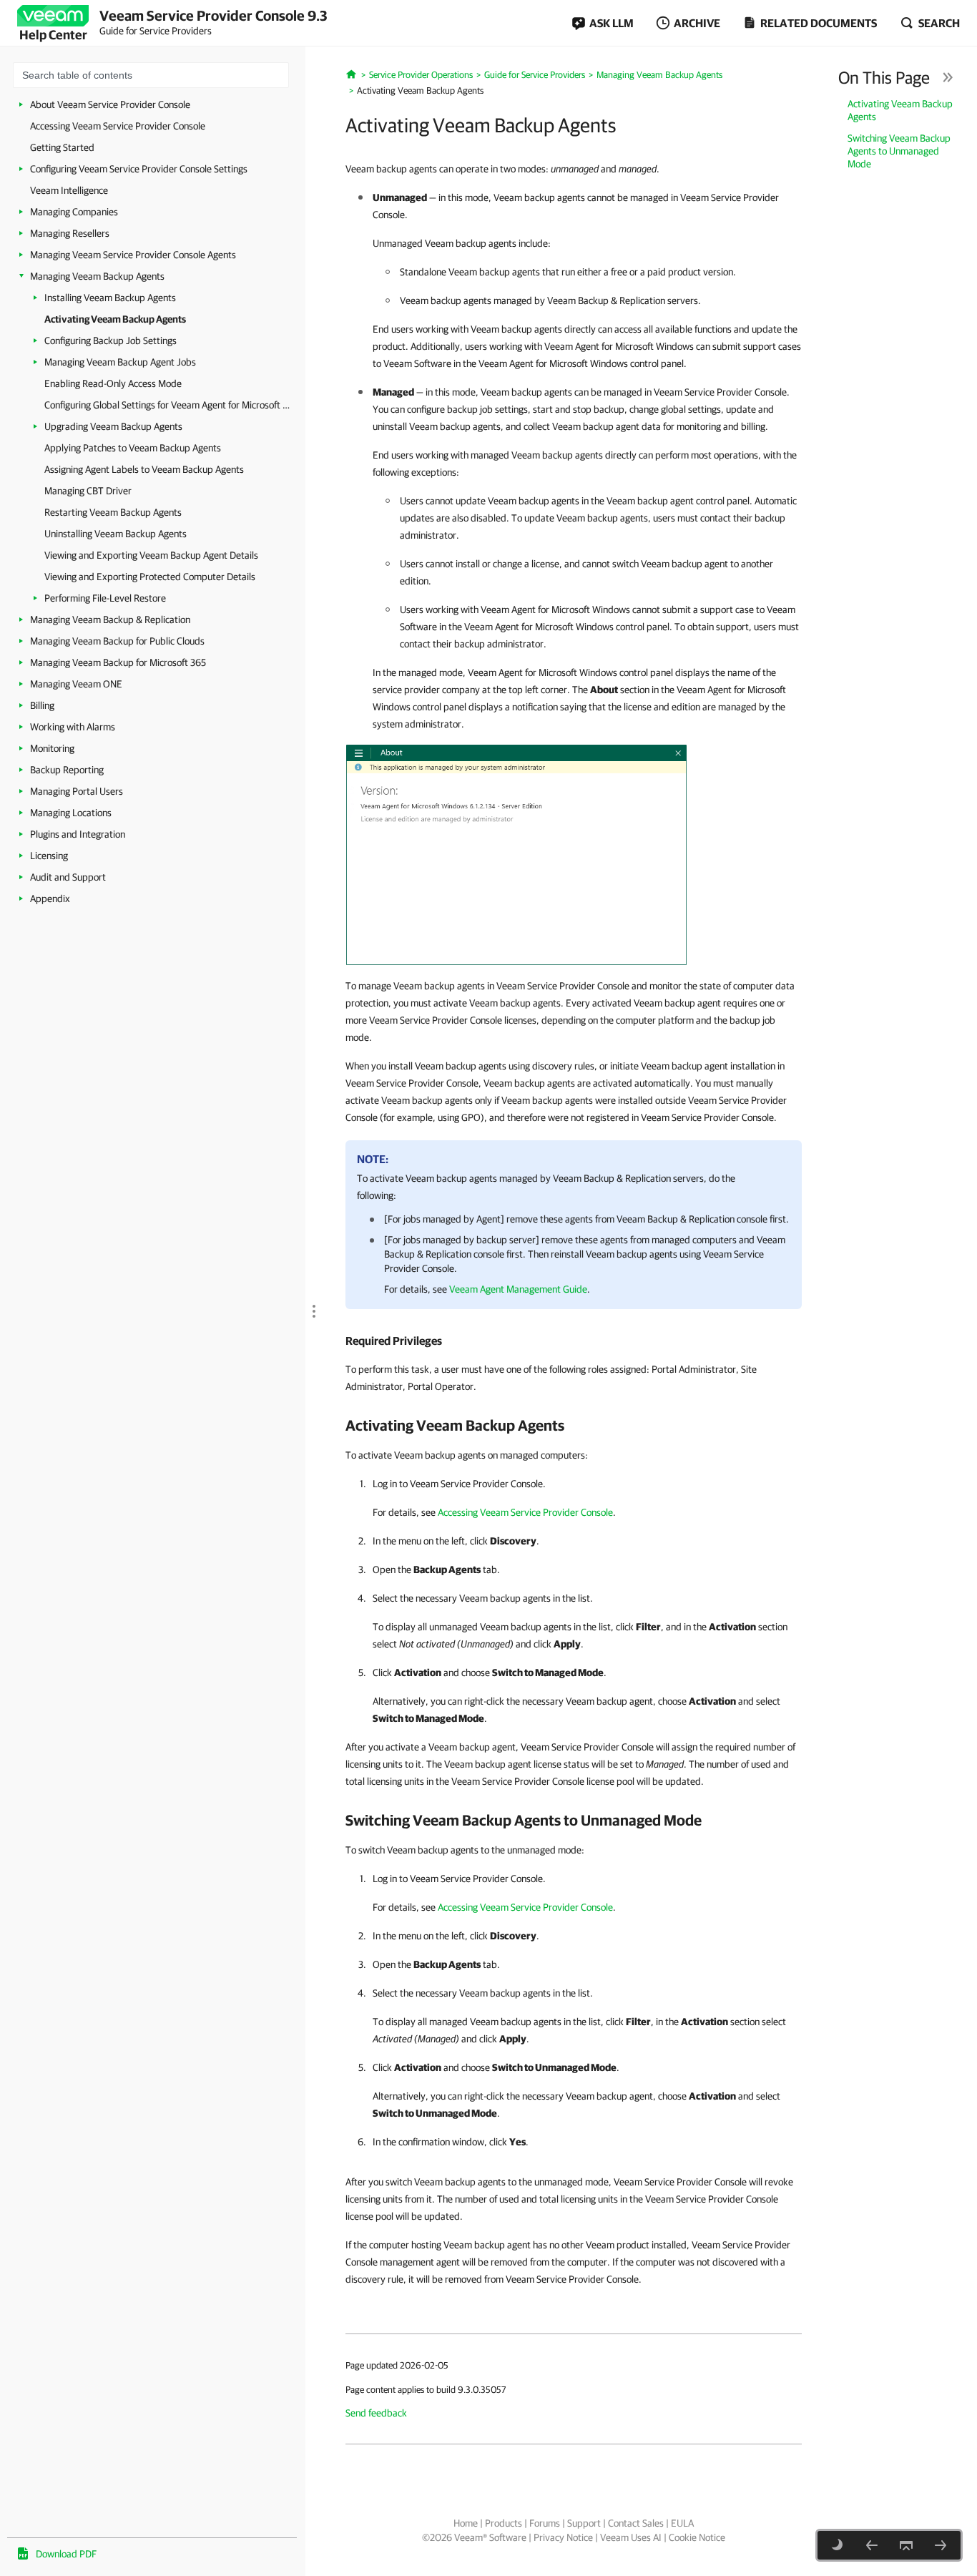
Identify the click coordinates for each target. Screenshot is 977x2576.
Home (466, 2523)
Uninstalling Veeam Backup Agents (116, 534)
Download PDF (66, 2554)
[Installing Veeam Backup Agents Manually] (872, 2545)
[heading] (574, 1341)
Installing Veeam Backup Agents (110, 298)
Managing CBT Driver (88, 491)
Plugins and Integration (78, 834)
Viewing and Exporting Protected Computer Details (150, 577)
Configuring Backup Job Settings (111, 341)
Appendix (50, 898)
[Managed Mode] (516, 854)
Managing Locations (71, 813)
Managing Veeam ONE (76, 684)
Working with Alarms (73, 727)
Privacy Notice (563, 2537)
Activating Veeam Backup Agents (115, 319)
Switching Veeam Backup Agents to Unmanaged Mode (899, 151)
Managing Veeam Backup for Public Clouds (117, 641)
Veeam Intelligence (69, 190)
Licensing (49, 856)
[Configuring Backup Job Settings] (941, 2545)
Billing (42, 705)
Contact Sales (636, 2523)
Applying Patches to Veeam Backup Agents (133, 448)
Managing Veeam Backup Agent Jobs (120, 362)
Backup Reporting (67, 770)
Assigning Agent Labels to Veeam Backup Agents (144, 469)
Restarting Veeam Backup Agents (113, 512)
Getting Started (62, 147)
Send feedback (376, 2413)
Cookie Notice (697, 2537)
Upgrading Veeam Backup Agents (113, 426)
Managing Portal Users (77, 791)
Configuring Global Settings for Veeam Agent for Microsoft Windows (170, 405)
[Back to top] (906, 2545)
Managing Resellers (70, 233)
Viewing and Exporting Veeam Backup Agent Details (151, 555)
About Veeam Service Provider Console (110, 104)
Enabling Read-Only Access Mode (113, 383)
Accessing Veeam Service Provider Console (118, 126)
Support (584, 2523)
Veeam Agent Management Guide (518, 1289)
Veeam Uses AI (631, 2537)
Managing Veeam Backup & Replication (110, 619)
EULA (682, 2523)
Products (504, 2523)
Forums (545, 2523)
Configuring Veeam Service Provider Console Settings (139, 169)
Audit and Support (68, 877)
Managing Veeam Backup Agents (97, 276)
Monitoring (52, 748)
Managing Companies (74, 212)
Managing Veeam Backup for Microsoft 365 (118, 662)
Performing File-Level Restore (105, 598)
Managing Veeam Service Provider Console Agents (133, 255)
